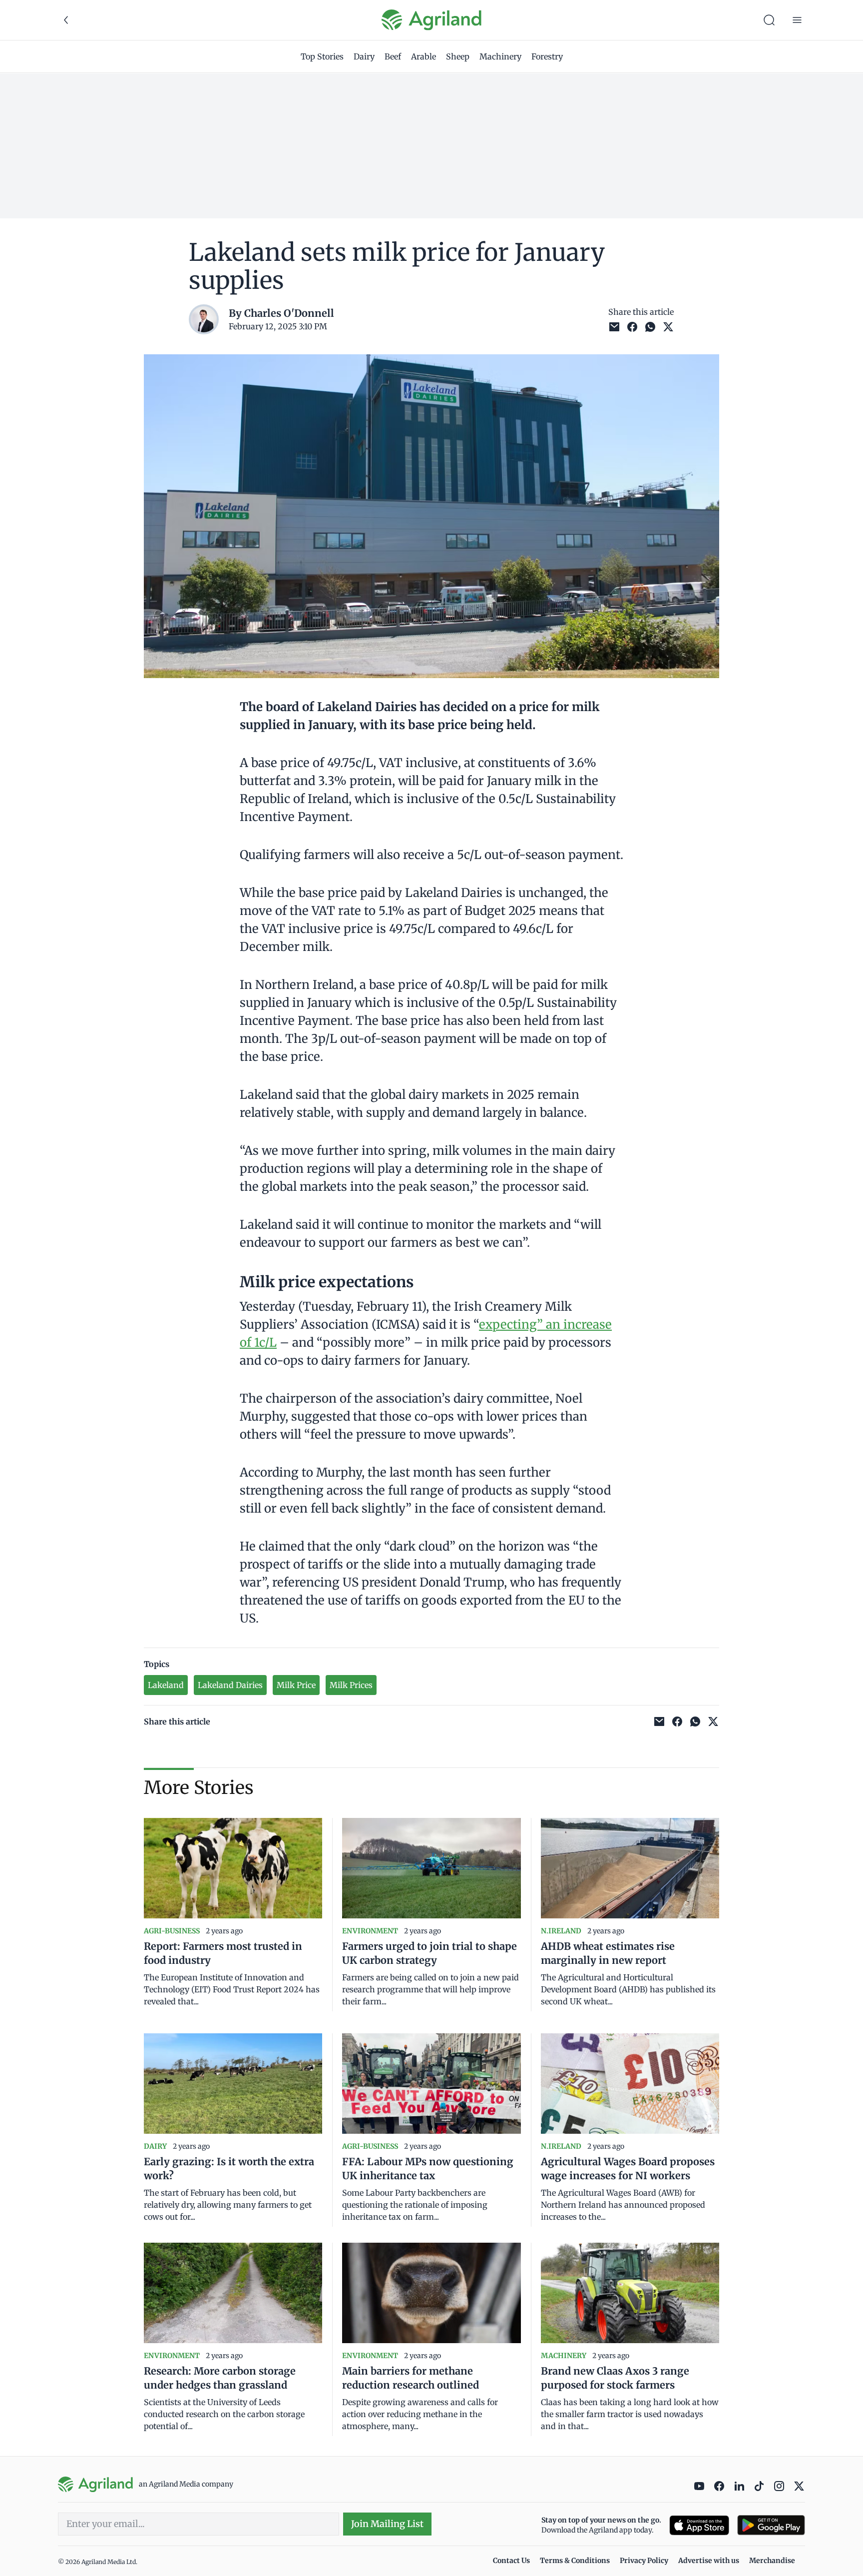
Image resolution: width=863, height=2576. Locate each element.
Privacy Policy (644, 2561)
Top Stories (322, 56)
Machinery (500, 56)
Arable (424, 56)
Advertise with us (709, 2561)
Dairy (364, 56)
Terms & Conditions (575, 2561)
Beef (393, 56)
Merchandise (772, 2561)
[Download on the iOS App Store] (699, 2525)
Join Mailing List (387, 2524)
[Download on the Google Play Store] (771, 2525)
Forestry (547, 56)
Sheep (458, 56)
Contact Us (511, 2561)
